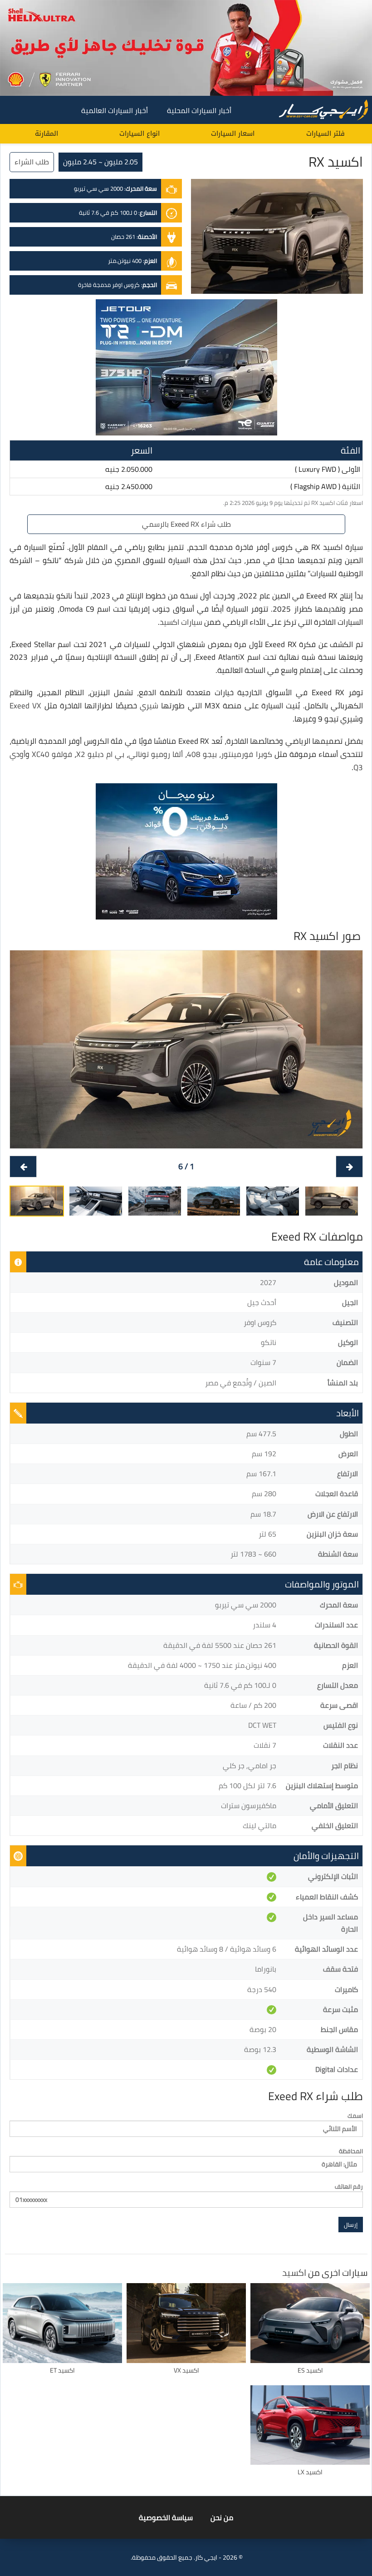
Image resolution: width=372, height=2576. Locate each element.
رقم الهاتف (349, 2187)
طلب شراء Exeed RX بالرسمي (186, 524)
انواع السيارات (139, 133)
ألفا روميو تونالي (156, 754)
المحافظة (351, 2151)
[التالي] (23, 1167)
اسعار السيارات (233, 133)
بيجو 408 (202, 754)
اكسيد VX (186, 2370)
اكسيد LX (310, 2472)
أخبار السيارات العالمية (115, 110)
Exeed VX (25, 706)
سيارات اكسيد (181, 622)
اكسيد (294, 2272)
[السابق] (349, 1167)
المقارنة (46, 133)
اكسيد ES (310, 2370)
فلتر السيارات (325, 133)
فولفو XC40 (52, 754)
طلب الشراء (32, 162)
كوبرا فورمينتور (246, 754)
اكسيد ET (62, 2370)
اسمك (355, 2116)
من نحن (222, 2517)
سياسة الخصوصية (166, 2517)
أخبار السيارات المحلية (199, 110)
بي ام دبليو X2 (100, 754)
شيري (149, 706)
